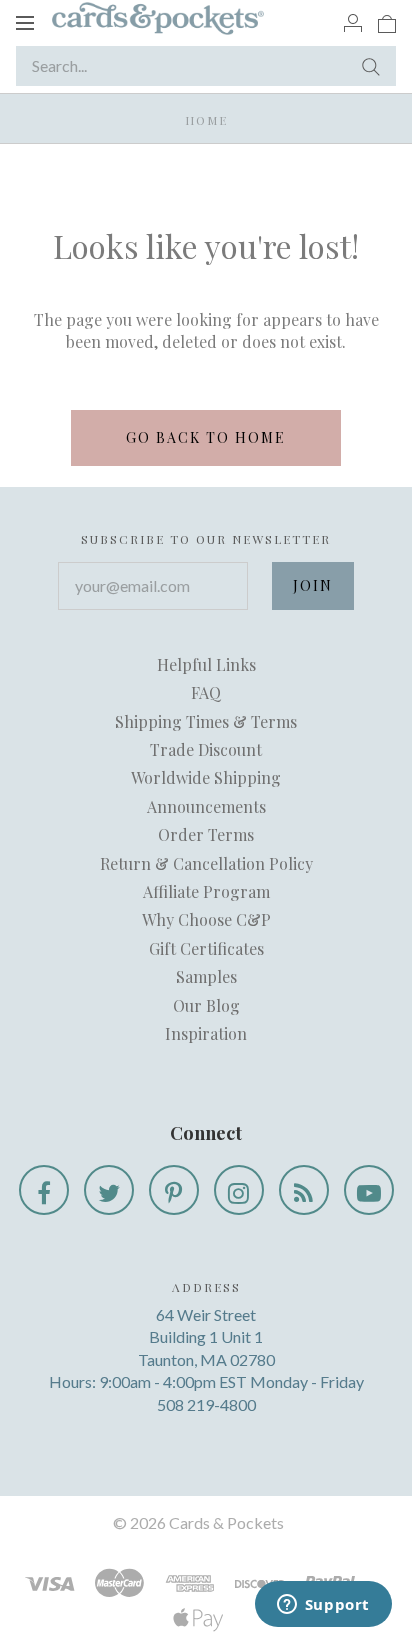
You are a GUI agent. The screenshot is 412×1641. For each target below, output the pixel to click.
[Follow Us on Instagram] (239, 1190)
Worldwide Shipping (206, 777)
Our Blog (206, 1005)
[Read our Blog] (304, 1190)
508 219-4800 (206, 1404)
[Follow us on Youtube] (369, 1190)
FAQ (206, 692)
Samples (206, 976)
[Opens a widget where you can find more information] (323, 1606)
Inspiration (206, 1033)
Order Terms (206, 834)
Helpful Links (206, 664)
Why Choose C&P (206, 919)
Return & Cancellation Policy (206, 863)
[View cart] (387, 22)
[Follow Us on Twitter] (109, 1190)
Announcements (206, 806)
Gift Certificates (206, 948)
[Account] (353, 22)
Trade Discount (206, 749)
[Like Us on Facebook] (44, 1190)
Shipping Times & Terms (206, 721)
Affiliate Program (206, 891)
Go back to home (206, 437)
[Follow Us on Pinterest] (174, 1190)
